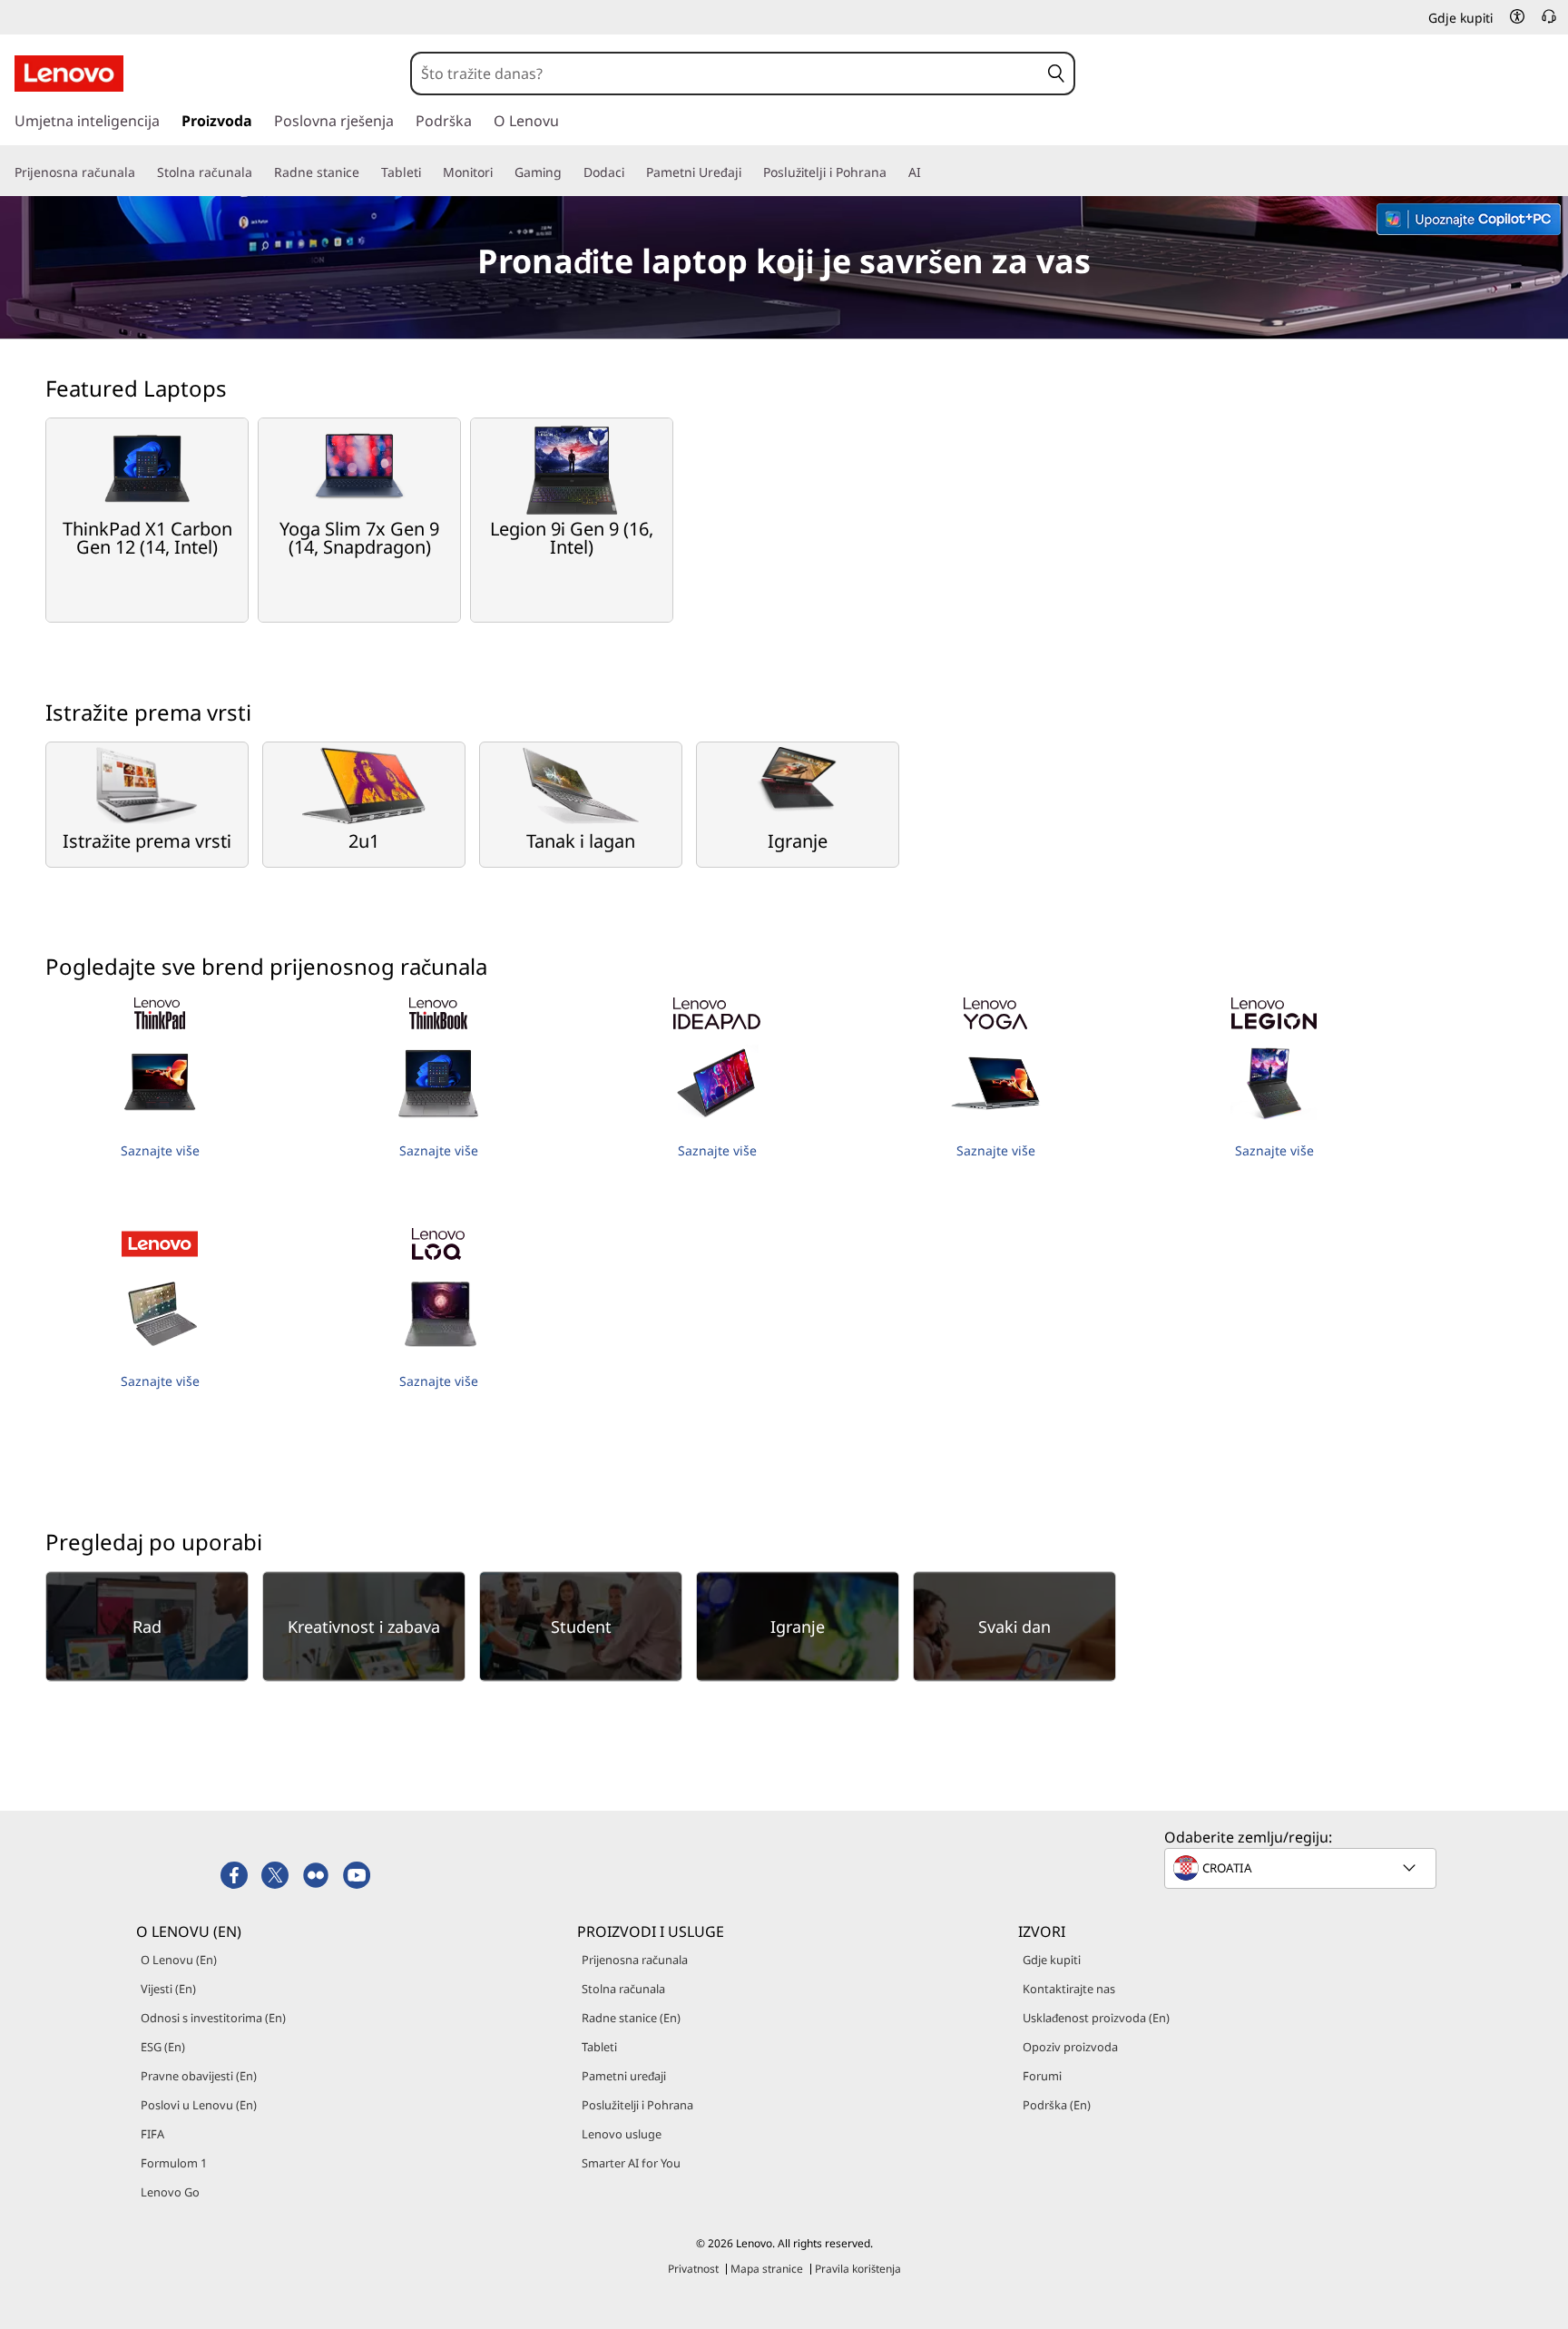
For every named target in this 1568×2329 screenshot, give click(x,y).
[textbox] (1302, 1868)
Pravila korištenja (858, 2269)
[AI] (928, 172)
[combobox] (725, 74)
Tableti (599, 2047)
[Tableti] (428, 172)
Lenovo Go (170, 2192)
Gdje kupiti (1052, 1960)
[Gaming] (569, 172)
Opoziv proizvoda (1070, 2047)
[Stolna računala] (260, 172)
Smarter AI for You (631, 2163)
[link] (1549, 22)
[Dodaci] (632, 172)
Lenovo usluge (622, 2134)
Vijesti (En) (168, 1989)
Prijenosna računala (635, 1960)
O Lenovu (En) (179, 1960)
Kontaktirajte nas (1069, 1989)
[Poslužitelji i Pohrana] (894, 172)
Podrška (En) (1057, 2105)
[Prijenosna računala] (142, 172)
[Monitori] (500, 172)
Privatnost (693, 2269)
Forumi (1042, 2076)
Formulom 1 (174, 2163)
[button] (1517, 16)
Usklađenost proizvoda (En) (1096, 2018)
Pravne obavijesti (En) (199, 2076)
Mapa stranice (767, 2269)
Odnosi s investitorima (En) (213, 2018)
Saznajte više (160, 1150)
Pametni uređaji (624, 2076)
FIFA (152, 2134)
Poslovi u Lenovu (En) (199, 2105)
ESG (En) (163, 2047)
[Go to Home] (69, 74)
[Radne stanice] (367, 172)
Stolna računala (623, 1989)
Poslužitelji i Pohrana (637, 2105)
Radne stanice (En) (631, 2018)
